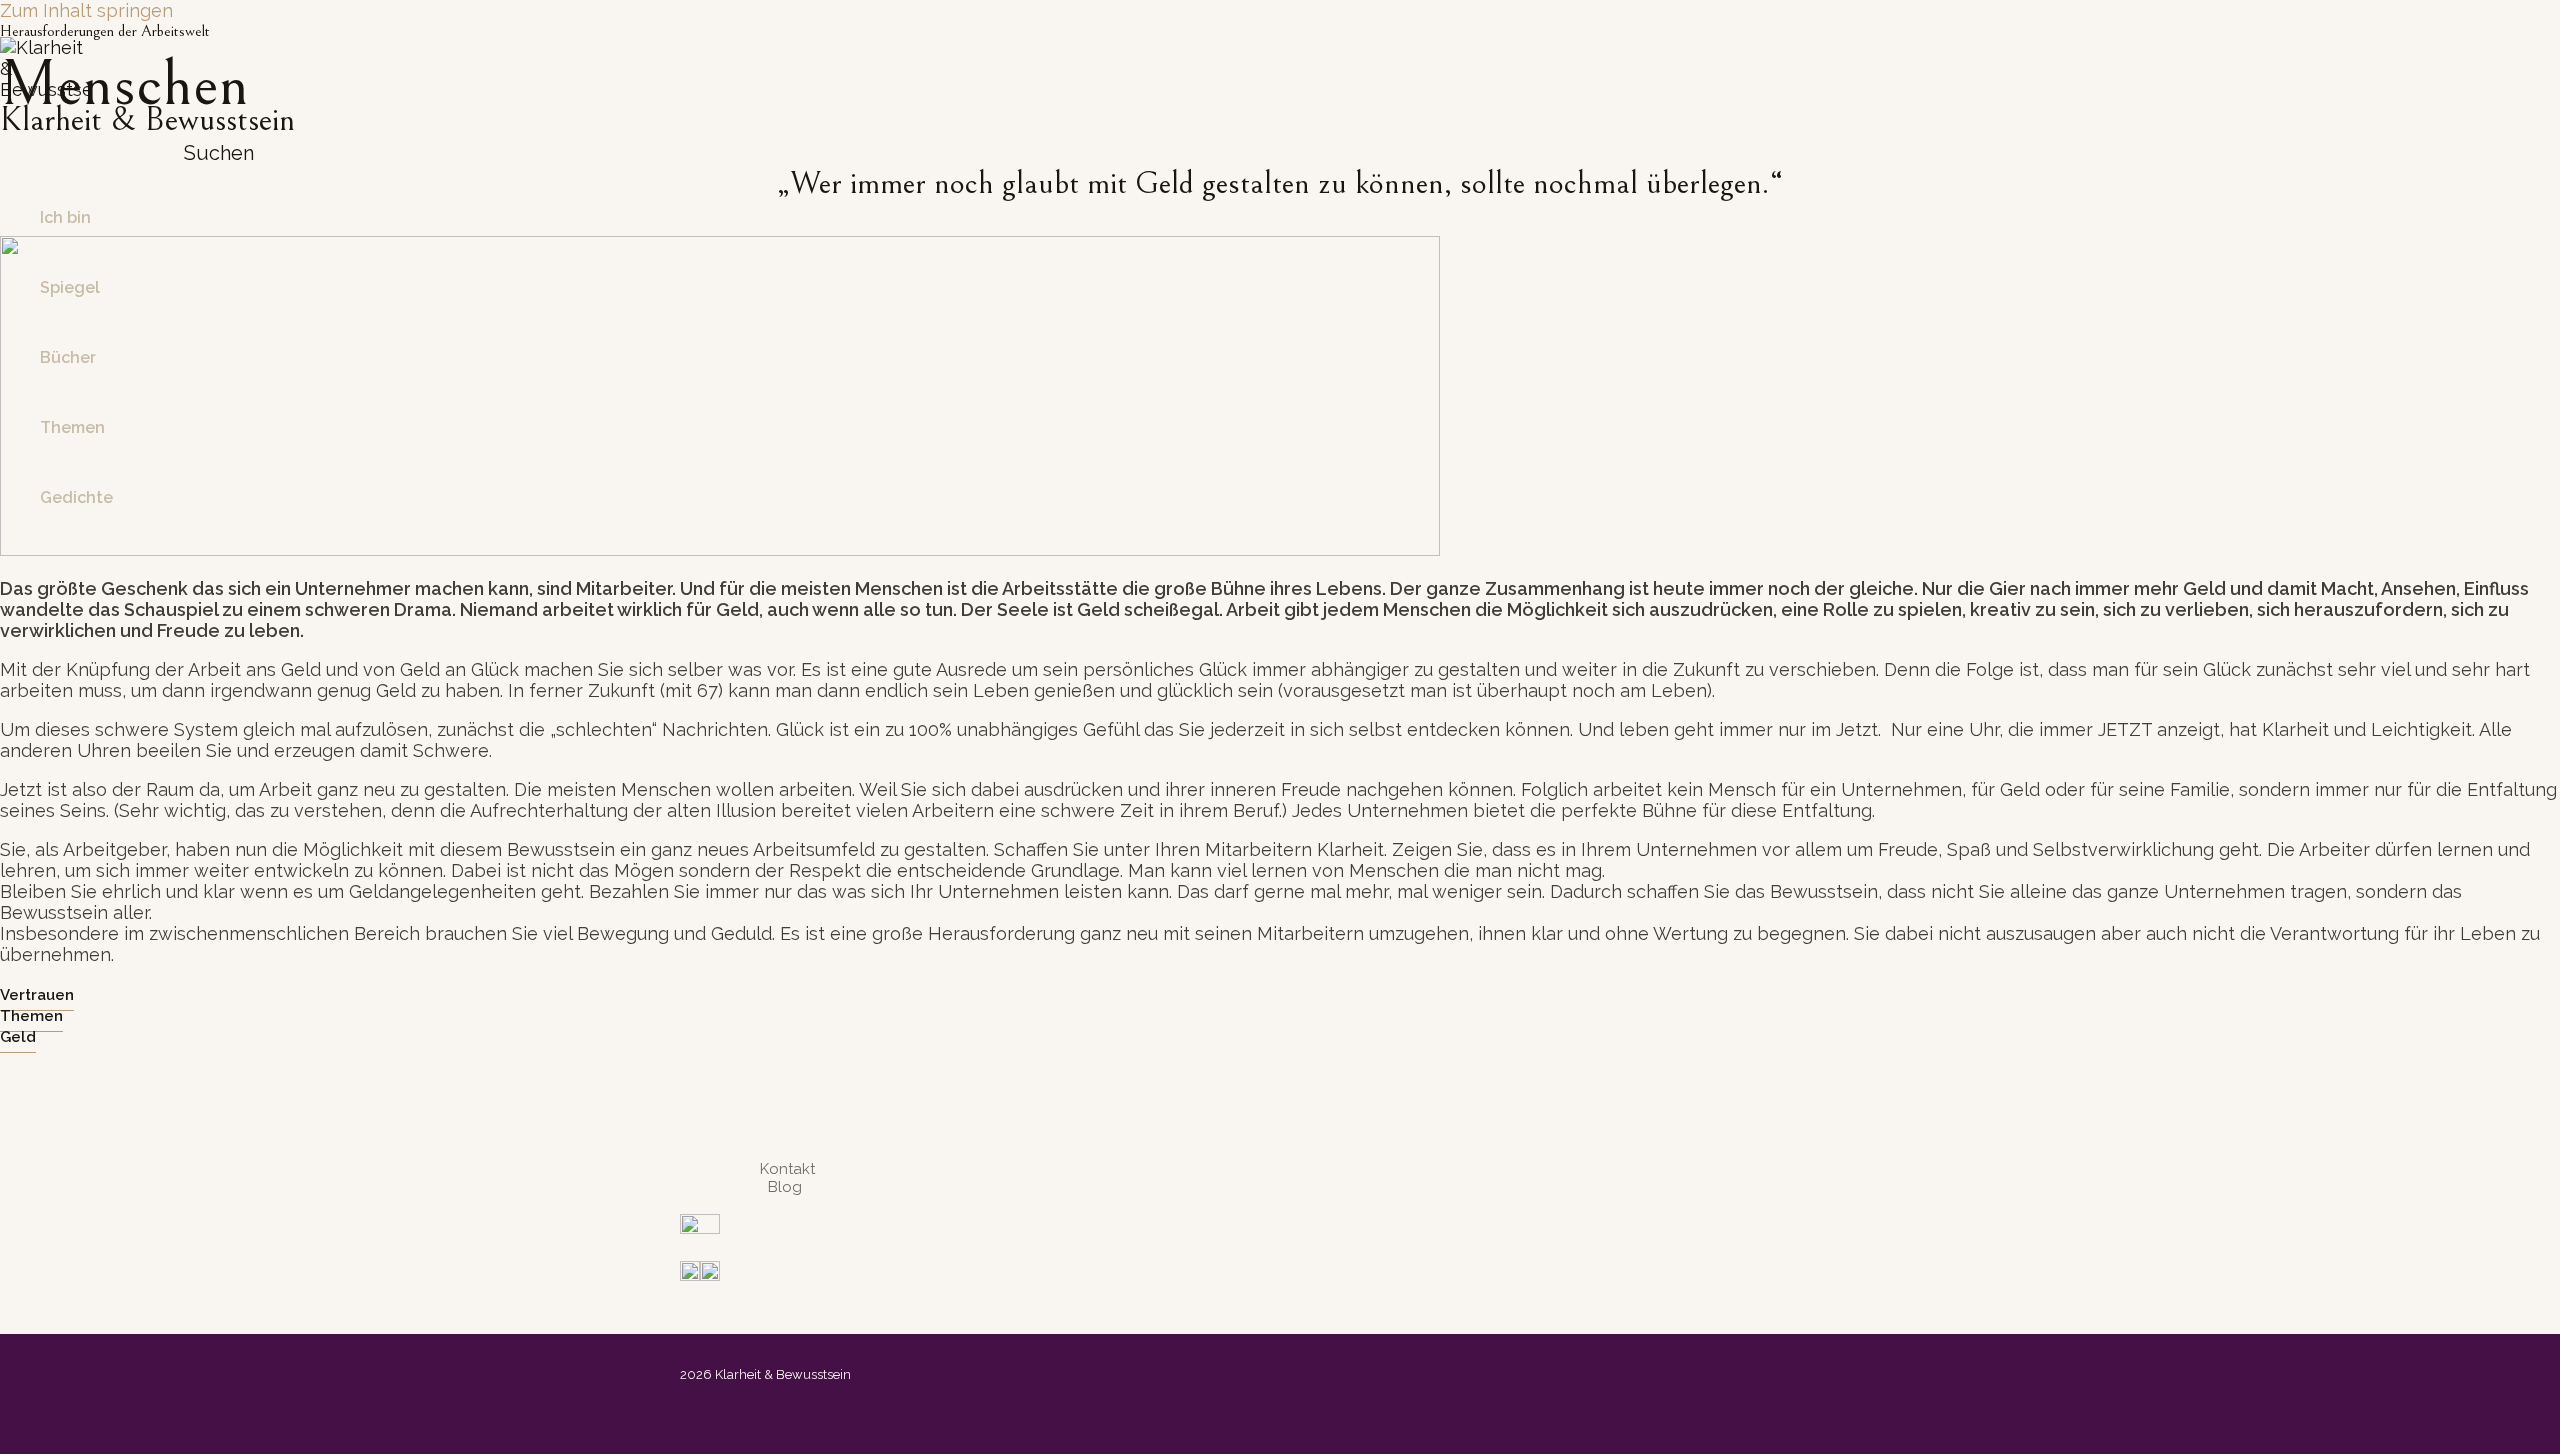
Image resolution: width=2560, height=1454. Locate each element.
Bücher (68, 357)
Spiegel (70, 287)
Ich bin (65, 217)
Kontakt (787, 1169)
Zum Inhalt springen (86, 10)
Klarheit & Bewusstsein (147, 119)
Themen (72, 427)
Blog (785, 1187)
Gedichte (76, 497)
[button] (211, 153)
